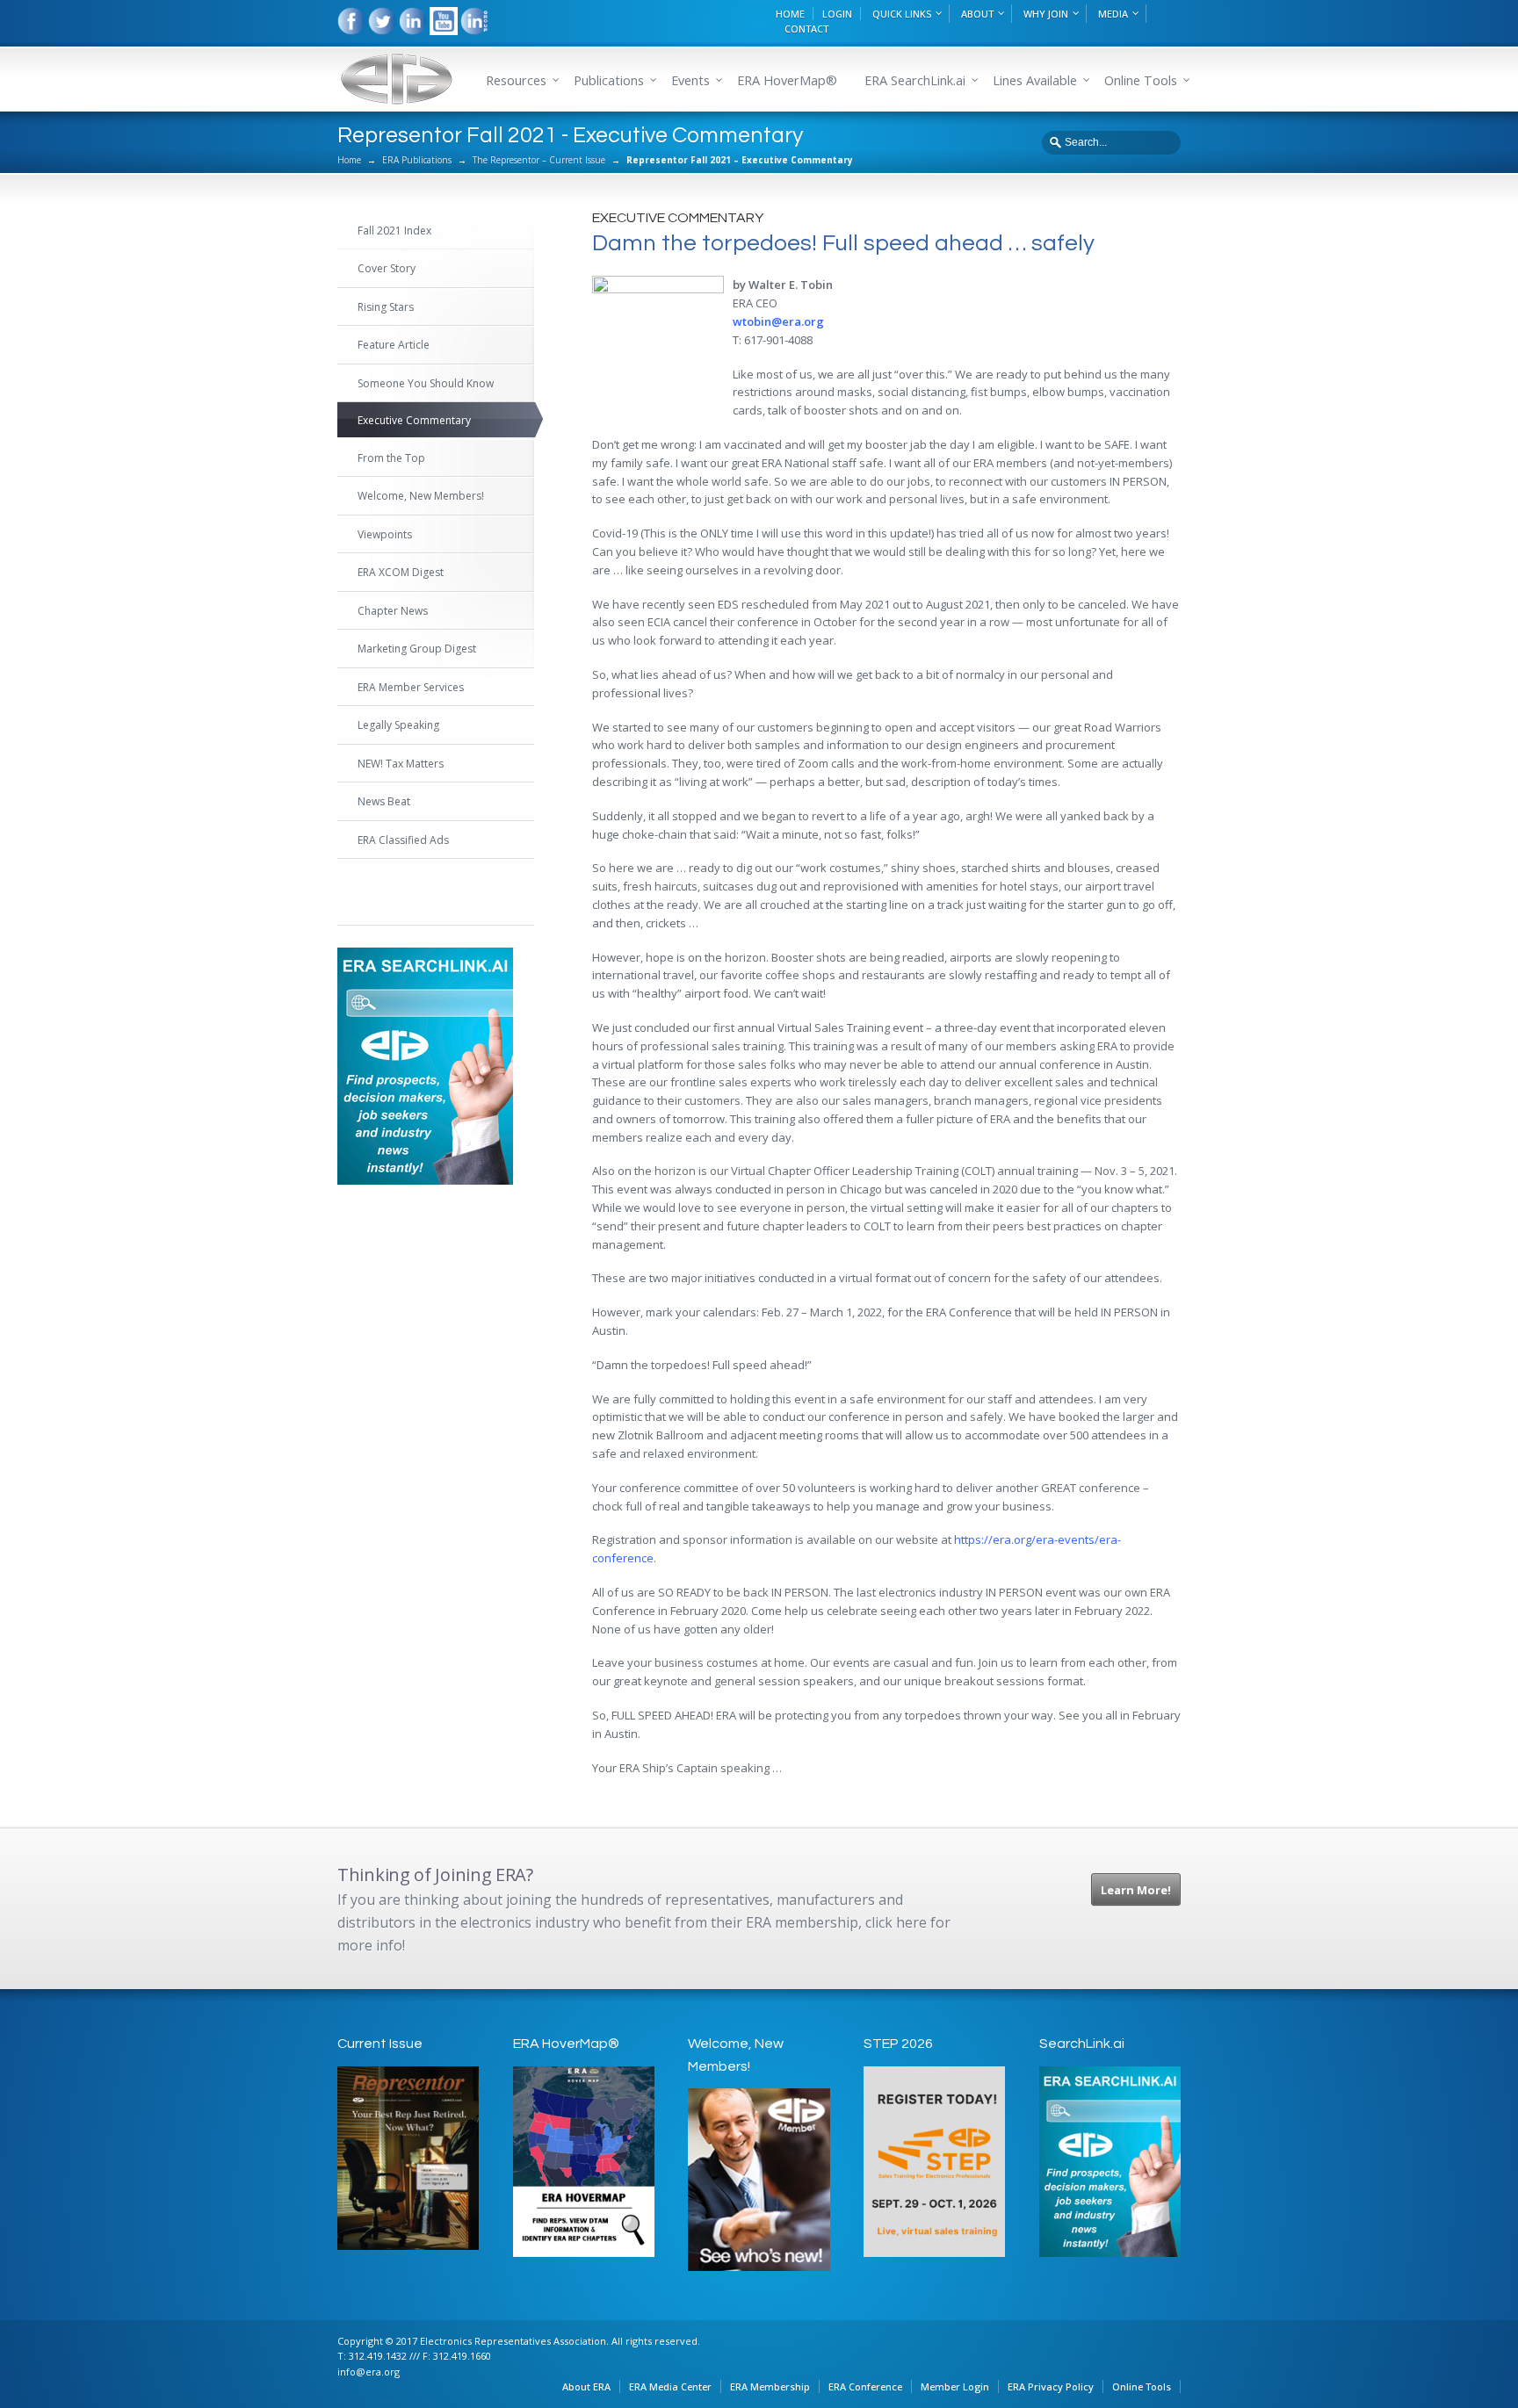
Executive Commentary (414, 420)
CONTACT (806, 29)
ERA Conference (865, 2386)
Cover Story (387, 268)
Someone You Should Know (426, 383)
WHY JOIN (1046, 14)
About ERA (586, 2386)
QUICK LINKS (902, 14)
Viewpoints (385, 534)
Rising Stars (386, 307)
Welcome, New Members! (421, 496)
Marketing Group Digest (417, 649)
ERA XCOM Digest (401, 572)
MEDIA (1113, 14)
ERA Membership (770, 2386)
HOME (790, 14)
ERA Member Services (411, 687)
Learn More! (1136, 1890)
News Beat (384, 801)
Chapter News (393, 611)
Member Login (955, 2386)
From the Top (391, 458)
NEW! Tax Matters (401, 764)
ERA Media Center (670, 2386)
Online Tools (1142, 2386)
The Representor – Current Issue (539, 160)
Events (690, 80)
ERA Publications (417, 160)
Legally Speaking (398, 725)
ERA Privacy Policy (1051, 2386)
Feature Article (394, 345)
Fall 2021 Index (394, 231)
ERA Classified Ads (403, 840)
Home (349, 160)
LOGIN (837, 14)
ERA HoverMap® (787, 80)
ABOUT (977, 14)
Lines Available (1035, 80)
